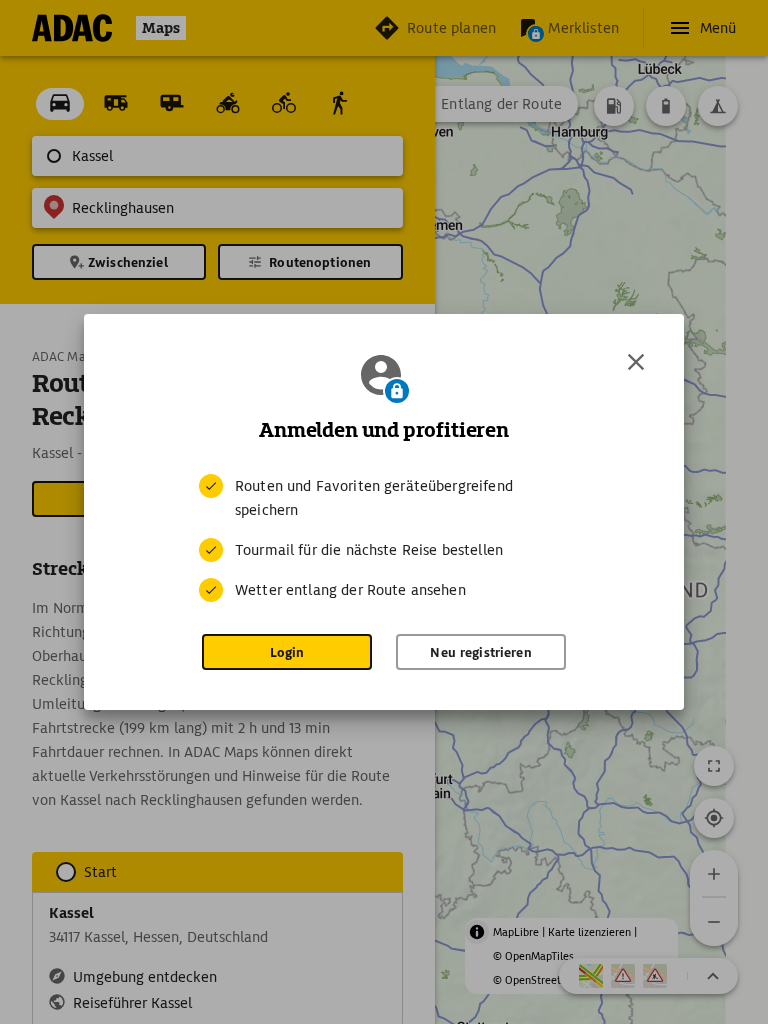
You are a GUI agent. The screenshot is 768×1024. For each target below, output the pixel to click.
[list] (384, 538)
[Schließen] (636, 362)
